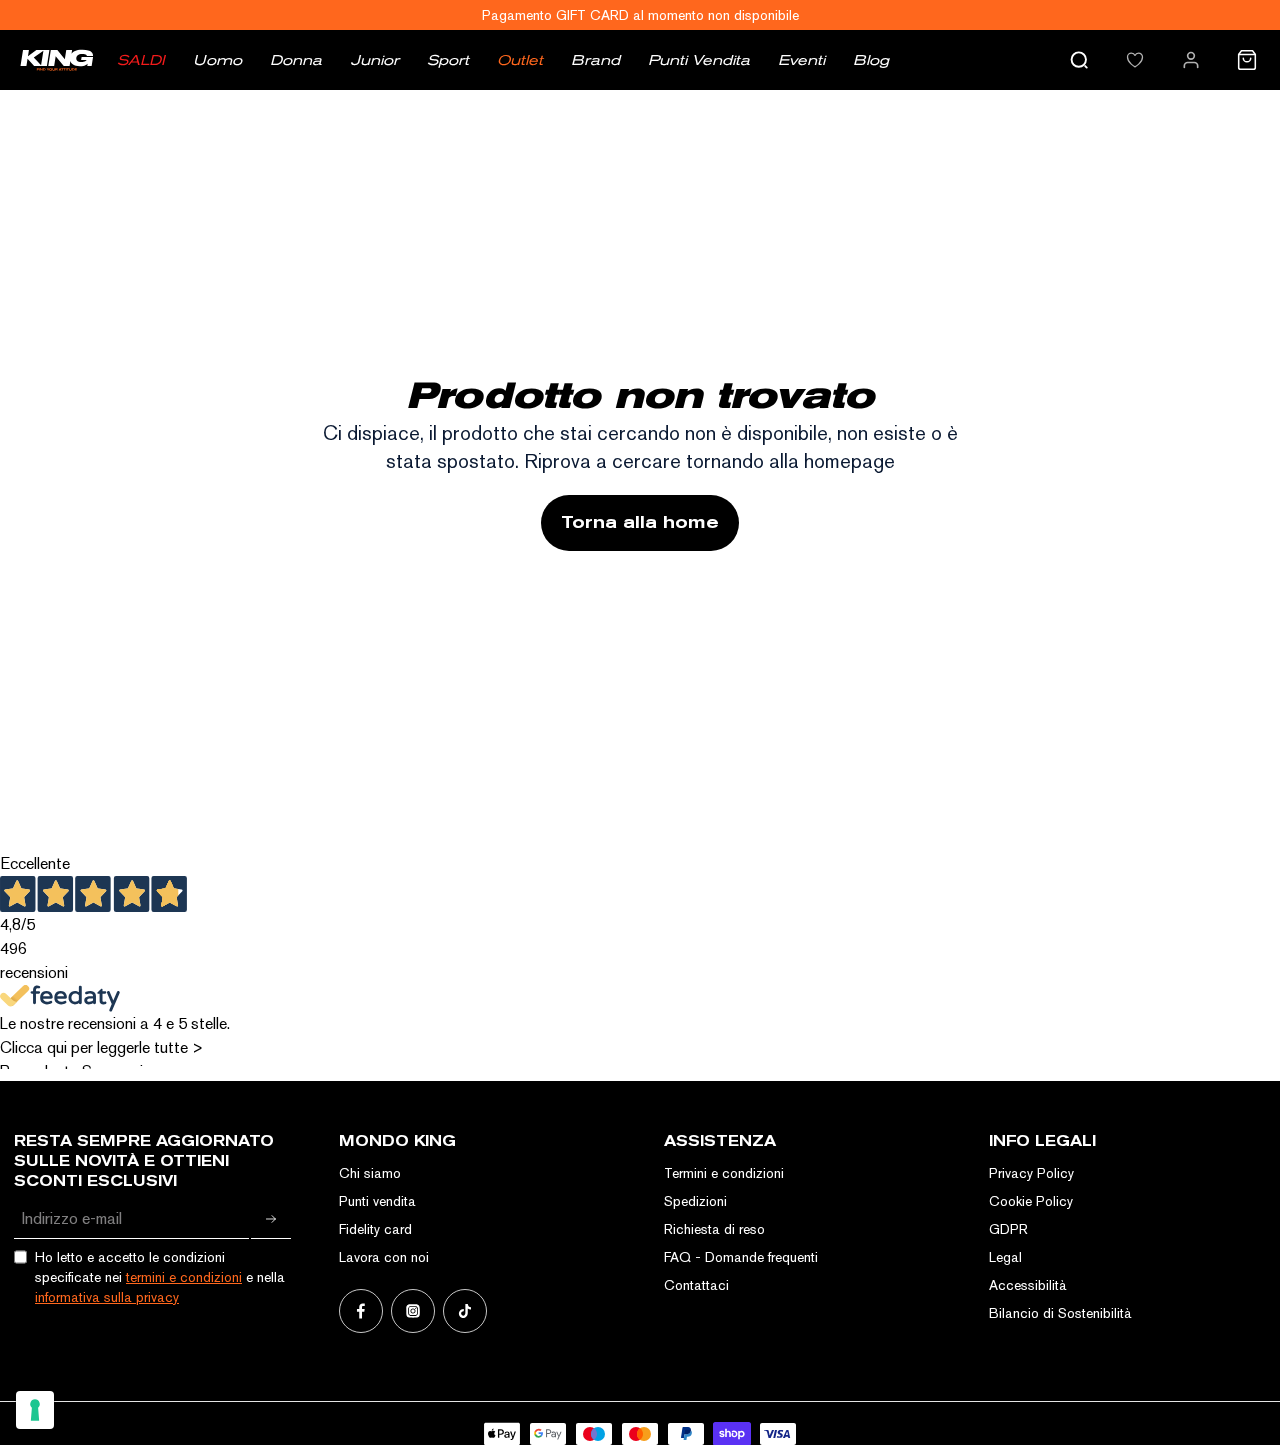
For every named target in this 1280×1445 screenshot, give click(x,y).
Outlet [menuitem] (520, 60)
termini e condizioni (184, 1277)
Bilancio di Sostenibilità (1060, 1313)
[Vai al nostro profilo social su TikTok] (465, 1311)
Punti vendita (377, 1201)
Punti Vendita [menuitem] (699, 60)
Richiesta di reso (714, 1229)
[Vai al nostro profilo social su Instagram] (413, 1311)
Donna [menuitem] (296, 60)
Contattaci (696, 1285)
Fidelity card (375, 1229)
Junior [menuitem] (374, 60)
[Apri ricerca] (1079, 60)
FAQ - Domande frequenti (741, 1257)
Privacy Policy (1031, 1173)
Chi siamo (370, 1173)
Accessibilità (1028, 1285)
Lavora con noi (384, 1257)
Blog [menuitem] (871, 60)
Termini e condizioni (724, 1173)
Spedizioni (695, 1201)
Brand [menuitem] (595, 60)
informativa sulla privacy (107, 1297)
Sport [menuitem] (448, 60)
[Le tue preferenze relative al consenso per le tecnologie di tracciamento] (35, 1410)
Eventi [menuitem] (801, 60)
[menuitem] (1135, 60)
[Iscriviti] (271, 1219)
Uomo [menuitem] (217, 60)
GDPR (1008, 1229)
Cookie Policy (1031, 1201)
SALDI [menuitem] (141, 60)
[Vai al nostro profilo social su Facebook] (361, 1311)
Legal (1005, 1257)
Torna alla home (640, 522)
